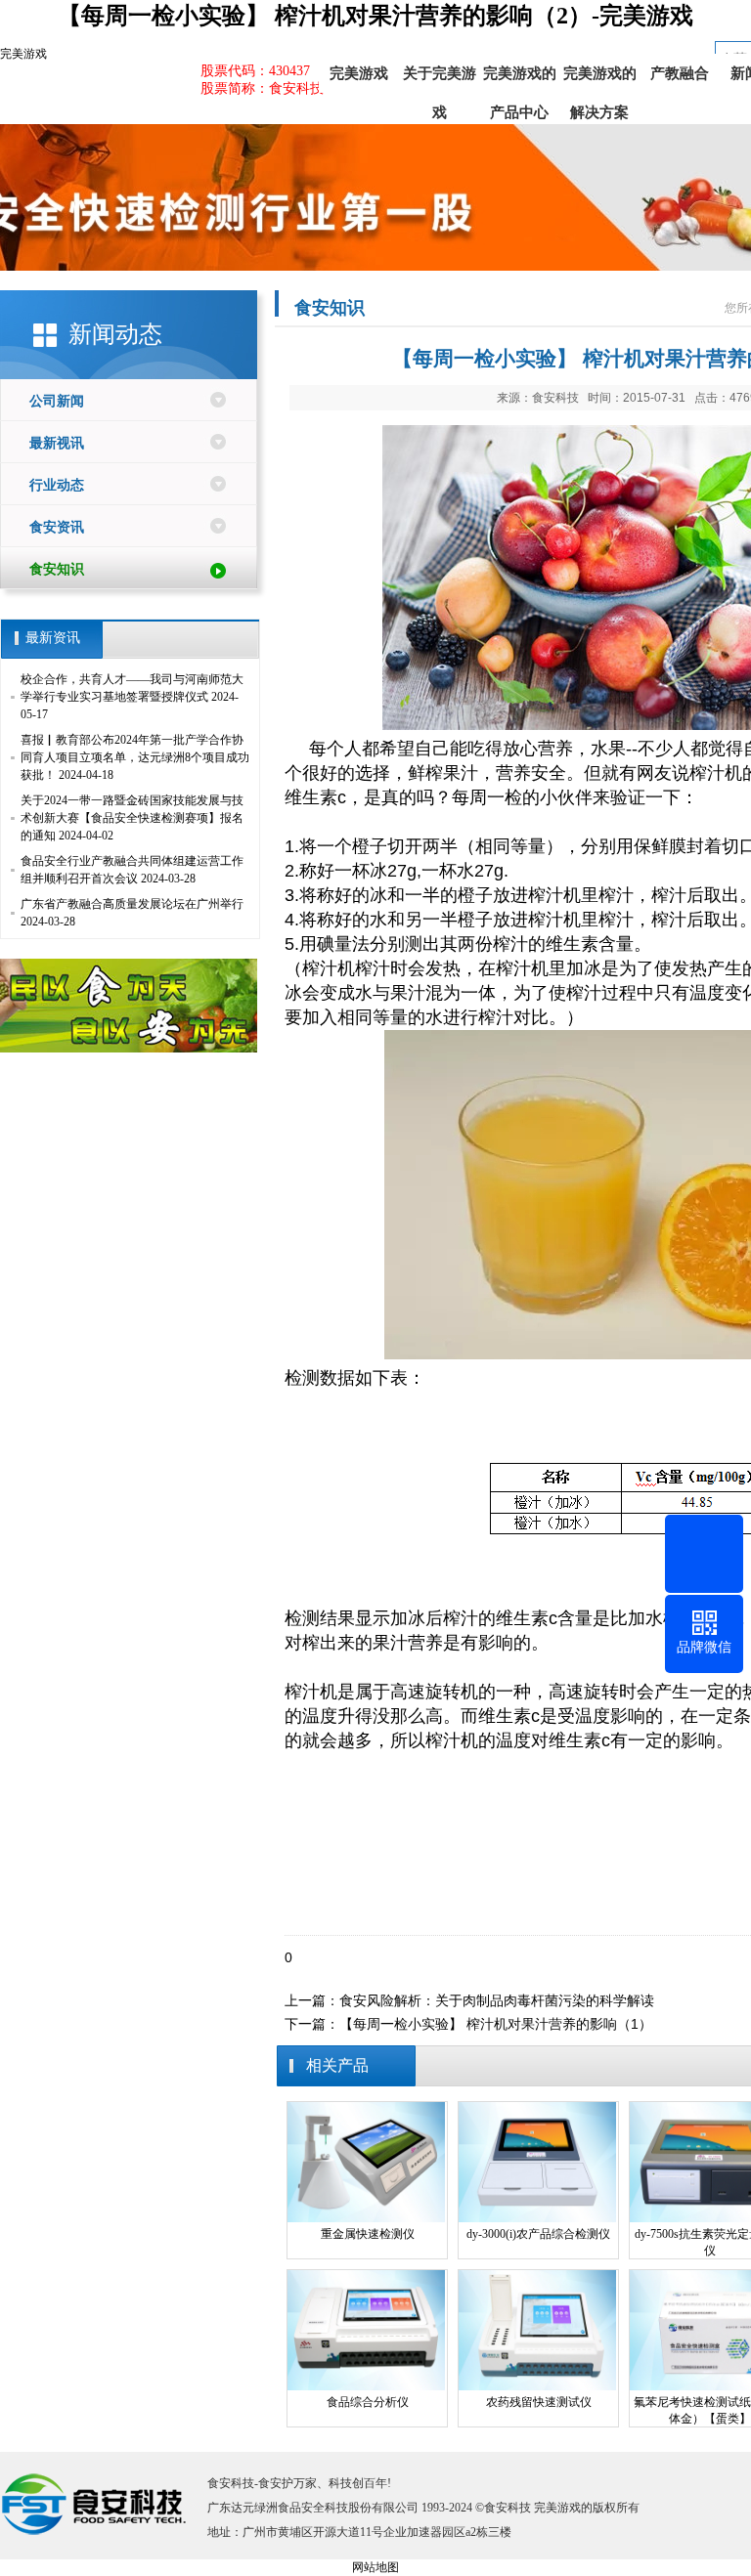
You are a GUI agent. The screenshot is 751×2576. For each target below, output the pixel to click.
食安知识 (57, 569)
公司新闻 (57, 401)
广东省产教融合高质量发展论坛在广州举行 (132, 904)
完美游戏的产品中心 (520, 79)
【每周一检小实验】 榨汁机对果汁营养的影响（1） (496, 2024)
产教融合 (680, 73)
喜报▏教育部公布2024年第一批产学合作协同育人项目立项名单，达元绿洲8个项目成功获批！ (135, 757)
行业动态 (57, 485)
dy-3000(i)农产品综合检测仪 (538, 2234)
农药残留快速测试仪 (539, 2402)
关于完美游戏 (440, 79)
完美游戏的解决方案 (600, 79)
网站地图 (375, 2567)
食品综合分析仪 (368, 2402)
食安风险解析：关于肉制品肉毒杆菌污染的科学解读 (497, 2000)
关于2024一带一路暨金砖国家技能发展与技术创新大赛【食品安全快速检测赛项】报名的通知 (132, 818)
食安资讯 (57, 527)
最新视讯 (57, 443)
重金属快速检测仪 (368, 2234)
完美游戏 (23, 54)
